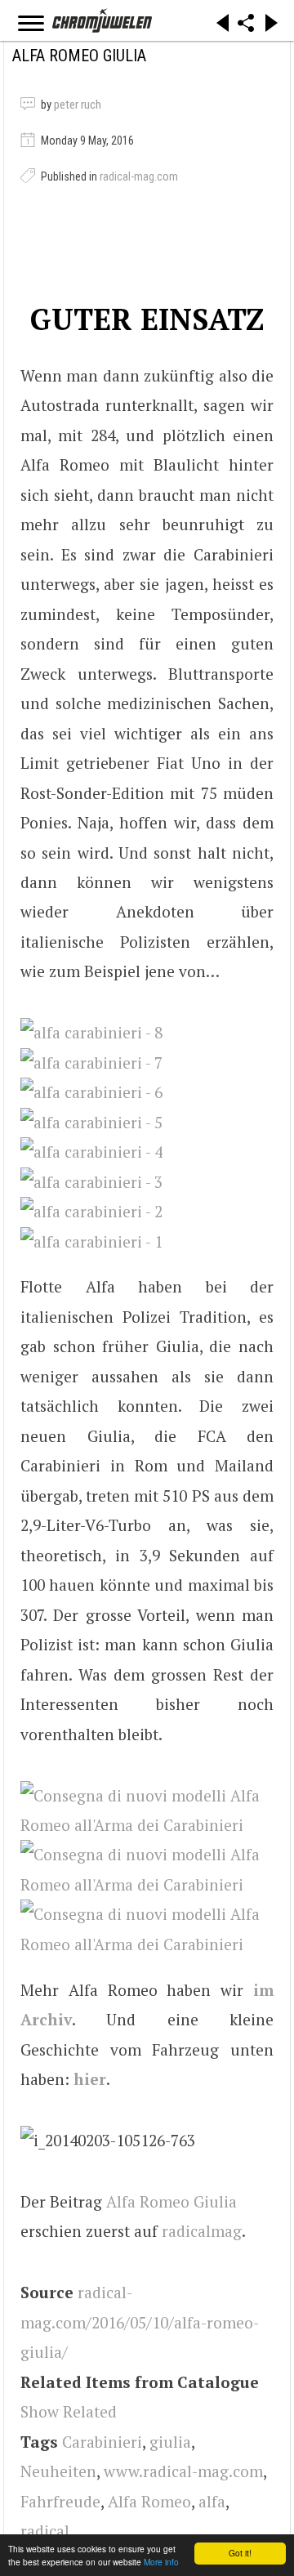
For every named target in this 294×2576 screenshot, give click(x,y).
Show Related (69, 2411)
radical (45, 2531)
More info (161, 2562)
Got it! (240, 2553)
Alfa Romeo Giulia (171, 2201)
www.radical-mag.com (183, 2471)
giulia (170, 2442)
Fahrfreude (60, 2501)
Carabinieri (102, 2442)
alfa (212, 2501)
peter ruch (78, 105)
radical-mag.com (139, 176)
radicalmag (202, 2231)
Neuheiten (58, 2471)
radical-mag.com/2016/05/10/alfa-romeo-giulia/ (140, 2322)
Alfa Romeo (149, 2501)
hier (90, 2079)
